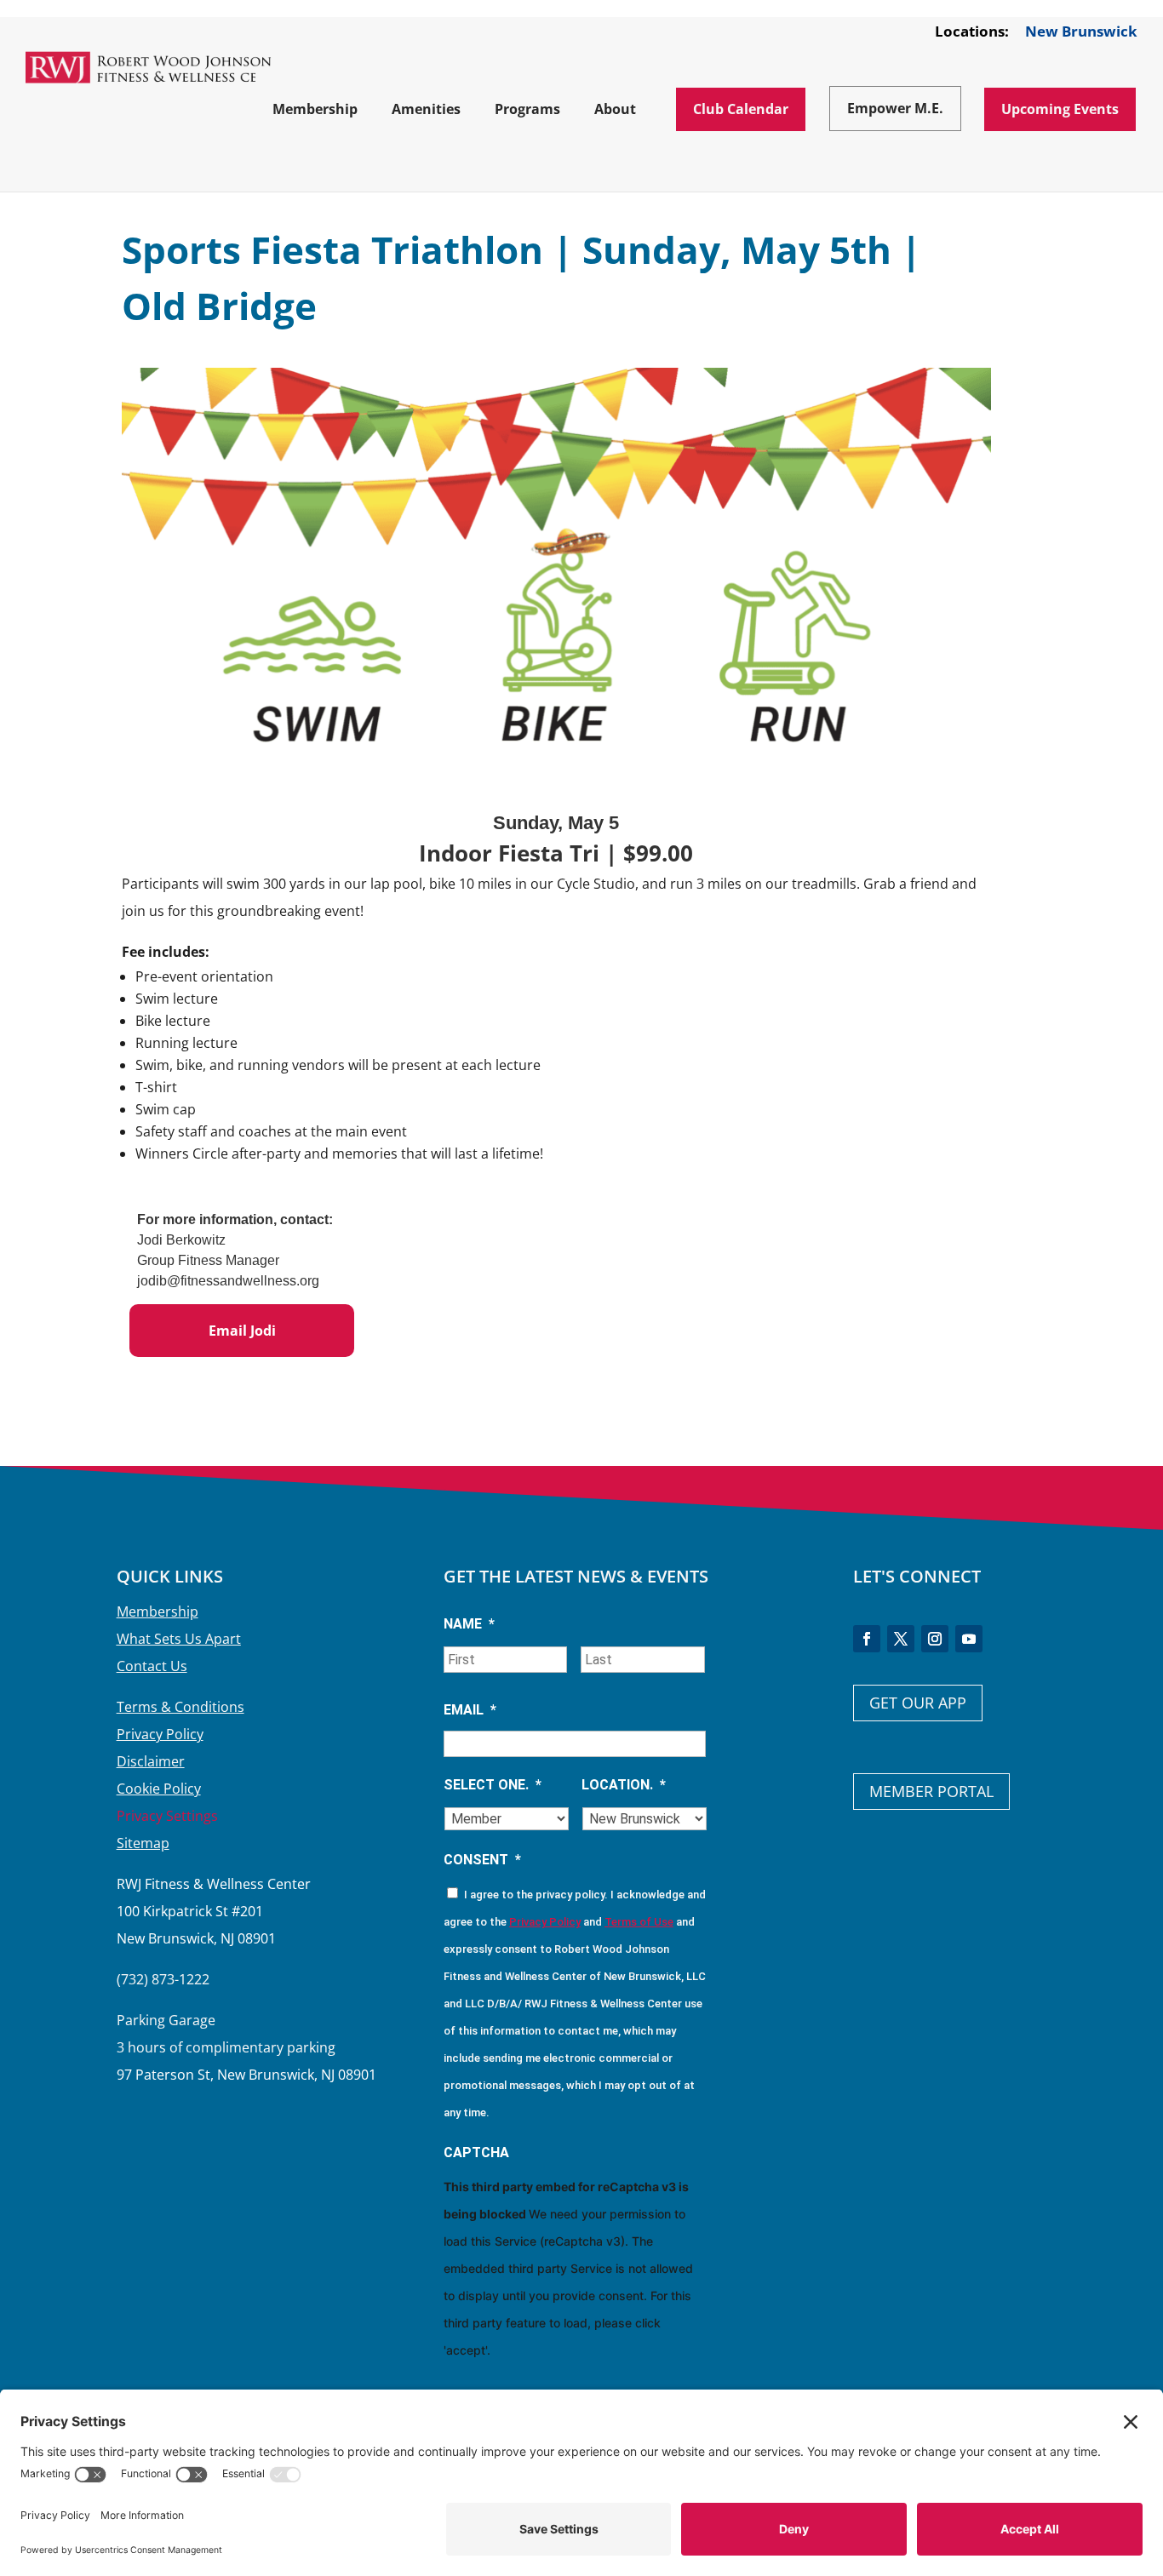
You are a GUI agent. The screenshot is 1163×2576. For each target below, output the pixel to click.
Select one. (493, 1785)
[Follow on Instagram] (935, 1639)
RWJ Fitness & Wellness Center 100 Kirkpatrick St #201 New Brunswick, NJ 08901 (214, 1911)
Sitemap (143, 1843)
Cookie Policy (159, 1789)
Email (470, 1710)
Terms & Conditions (180, 1707)
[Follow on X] (901, 1639)
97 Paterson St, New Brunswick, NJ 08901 (246, 2075)
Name (469, 1624)
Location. (624, 1785)
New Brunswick (1081, 32)
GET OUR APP (918, 1703)
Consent (482, 1860)
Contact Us (152, 1666)
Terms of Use (639, 1922)
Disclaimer (151, 1761)
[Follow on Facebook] (867, 1639)
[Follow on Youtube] (969, 1639)
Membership (158, 1611)
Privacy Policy (160, 1734)
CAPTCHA (476, 2152)
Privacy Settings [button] (167, 1816)
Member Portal (931, 1791)
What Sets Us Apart (179, 1639)
